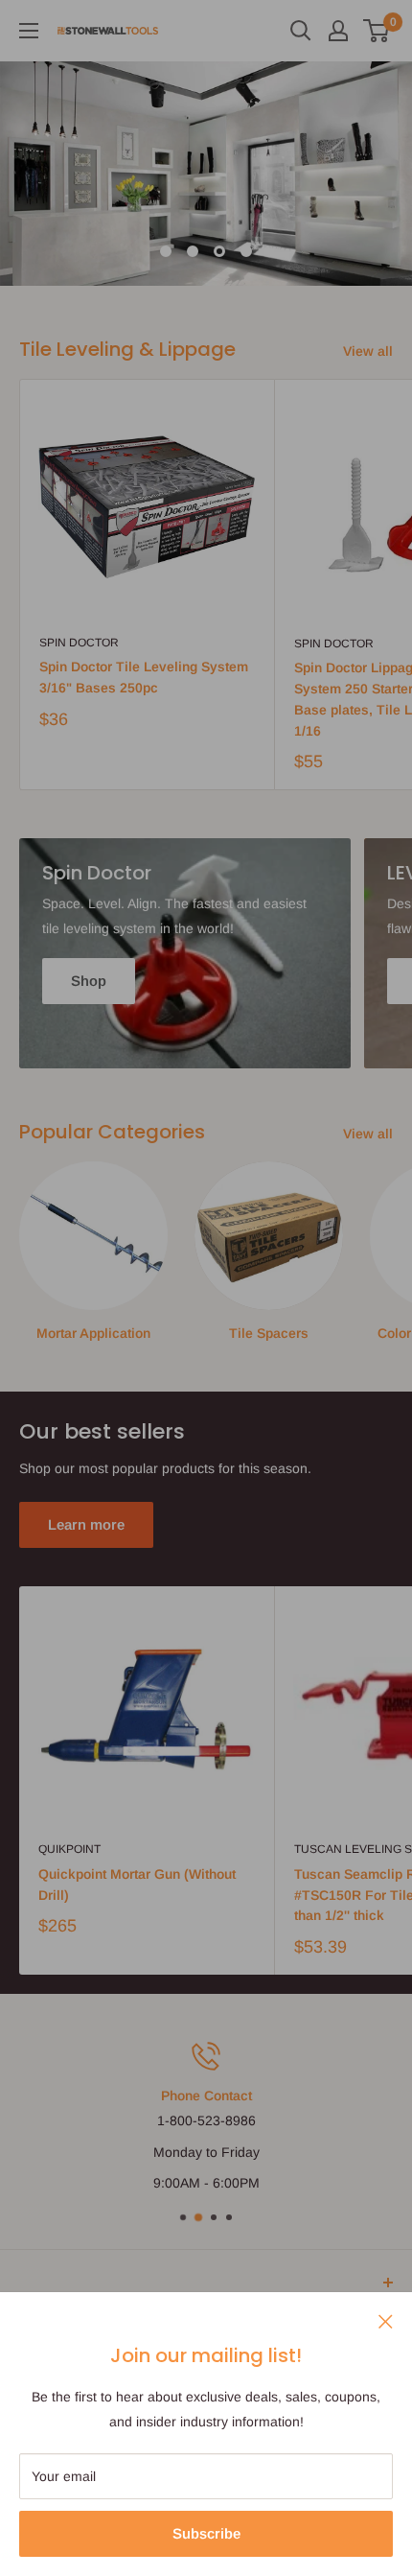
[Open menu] (29, 31)
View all (368, 351)
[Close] (386, 2320)
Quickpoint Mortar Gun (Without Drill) (137, 1885)
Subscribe (206, 2533)
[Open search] (301, 31)
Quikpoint (69, 1849)
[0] (377, 31)
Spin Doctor (79, 643)
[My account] (338, 31)
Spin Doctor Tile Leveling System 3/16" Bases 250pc (144, 677)
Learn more (86, 1524)
